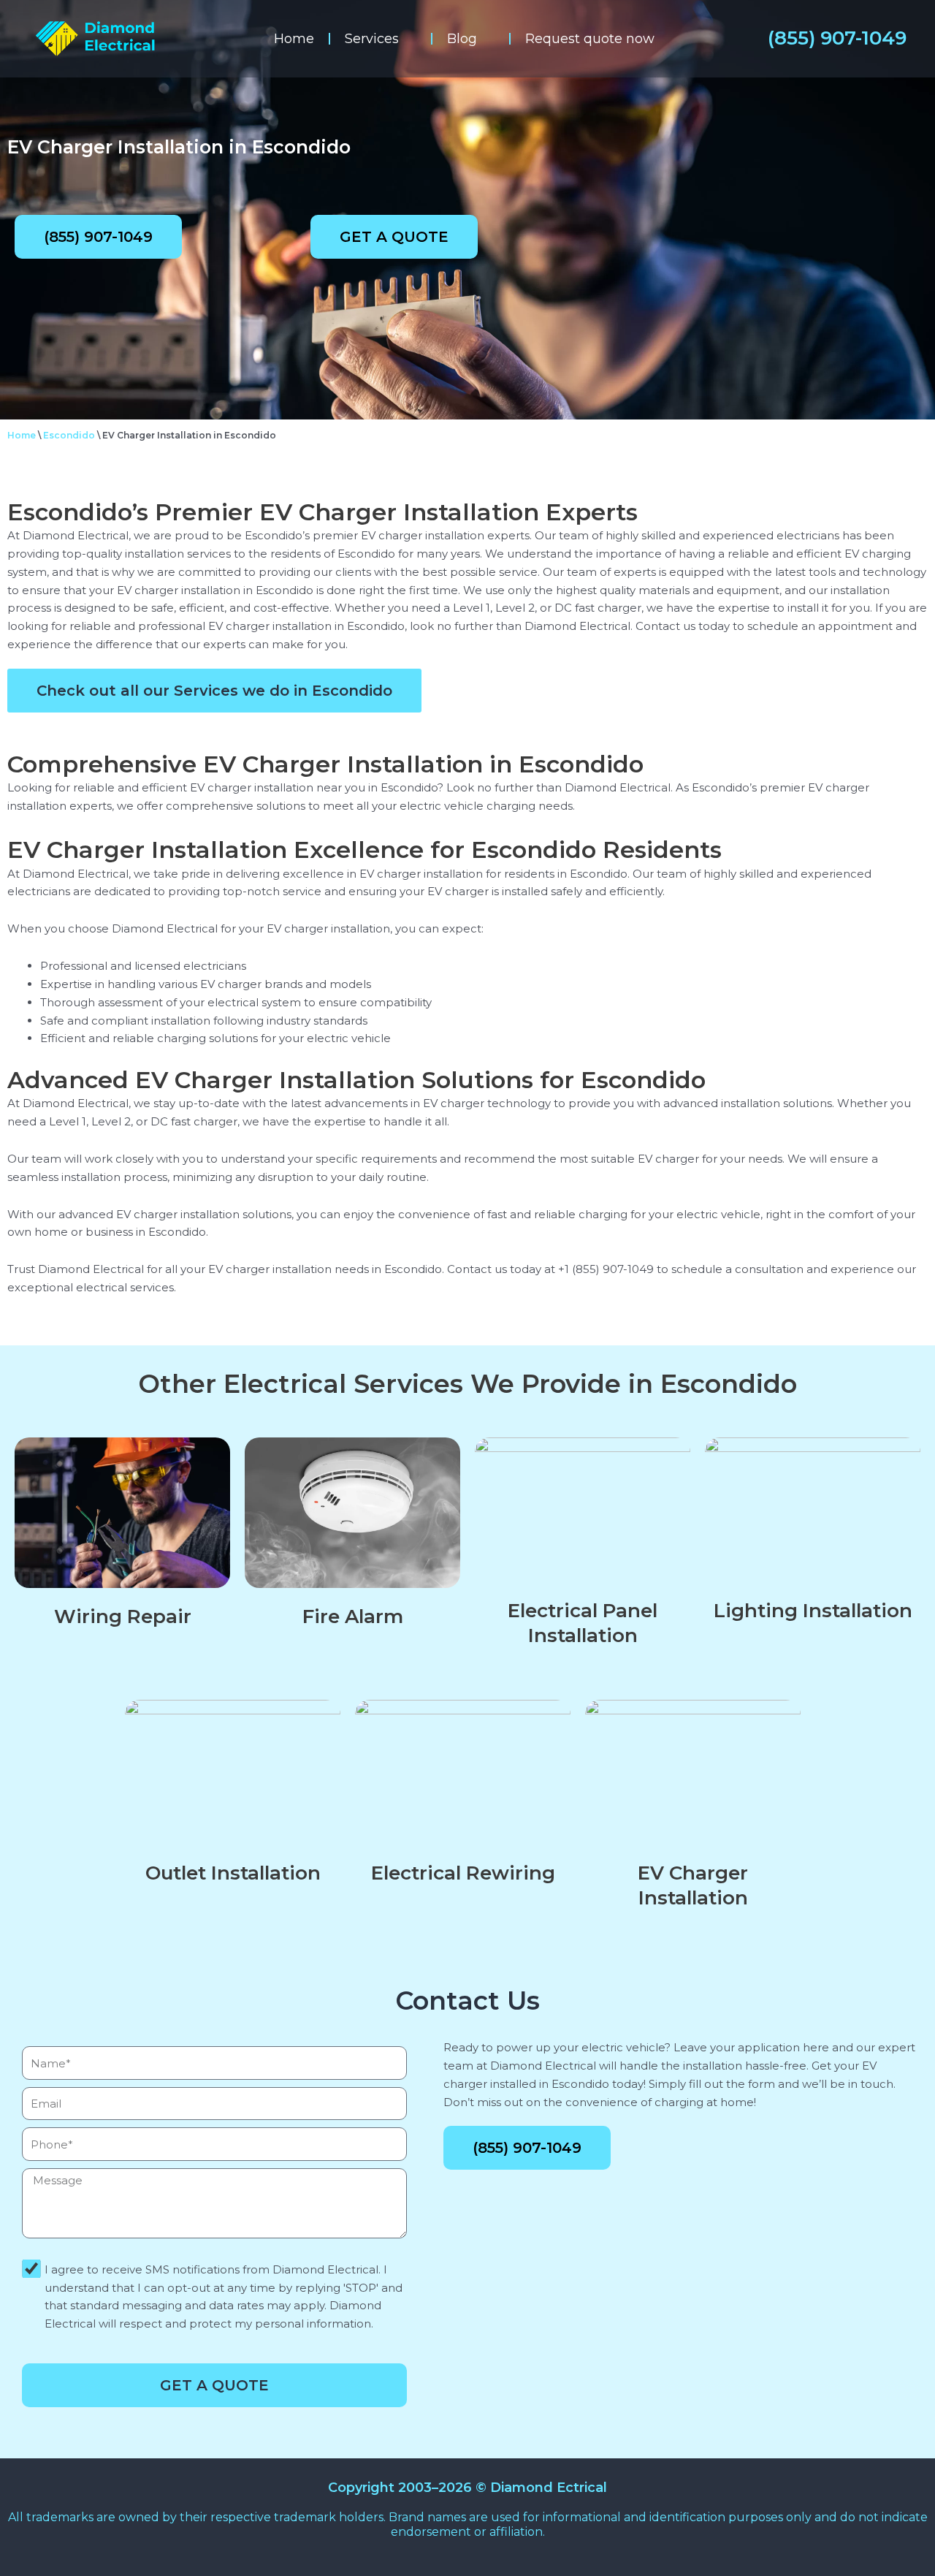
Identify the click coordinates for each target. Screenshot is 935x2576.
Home (294, 39)
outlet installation (233, 1873)
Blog (462, 39)
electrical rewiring (463, 1873)
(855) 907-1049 (837, 38)
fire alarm (353, 1616)
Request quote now (590, 39)
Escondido (69, 435)
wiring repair (123, 1616)
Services (372, 39)
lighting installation (813, 1611)
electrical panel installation (583, 1623)
